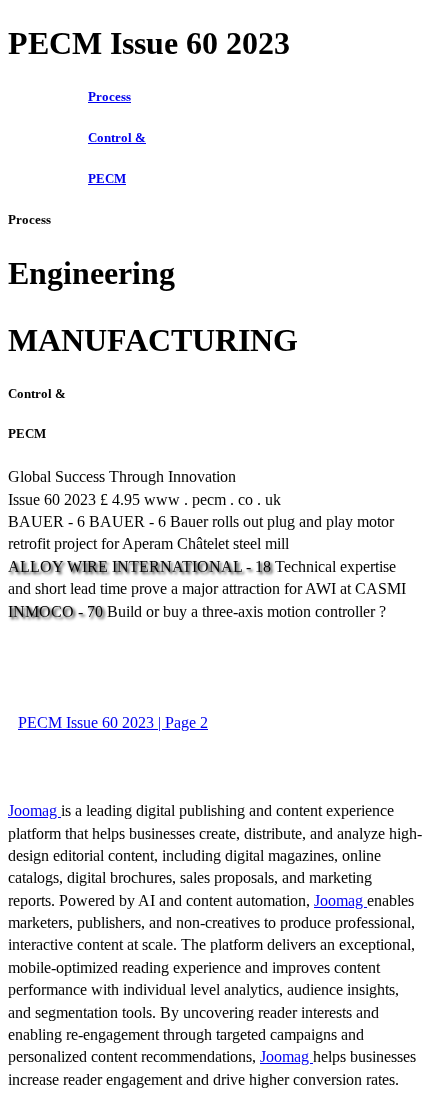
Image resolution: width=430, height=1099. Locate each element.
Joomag (34, 810)
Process (109, 96)
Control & (117, 137)
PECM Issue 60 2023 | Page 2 (113, 722)
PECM (107, 178)
